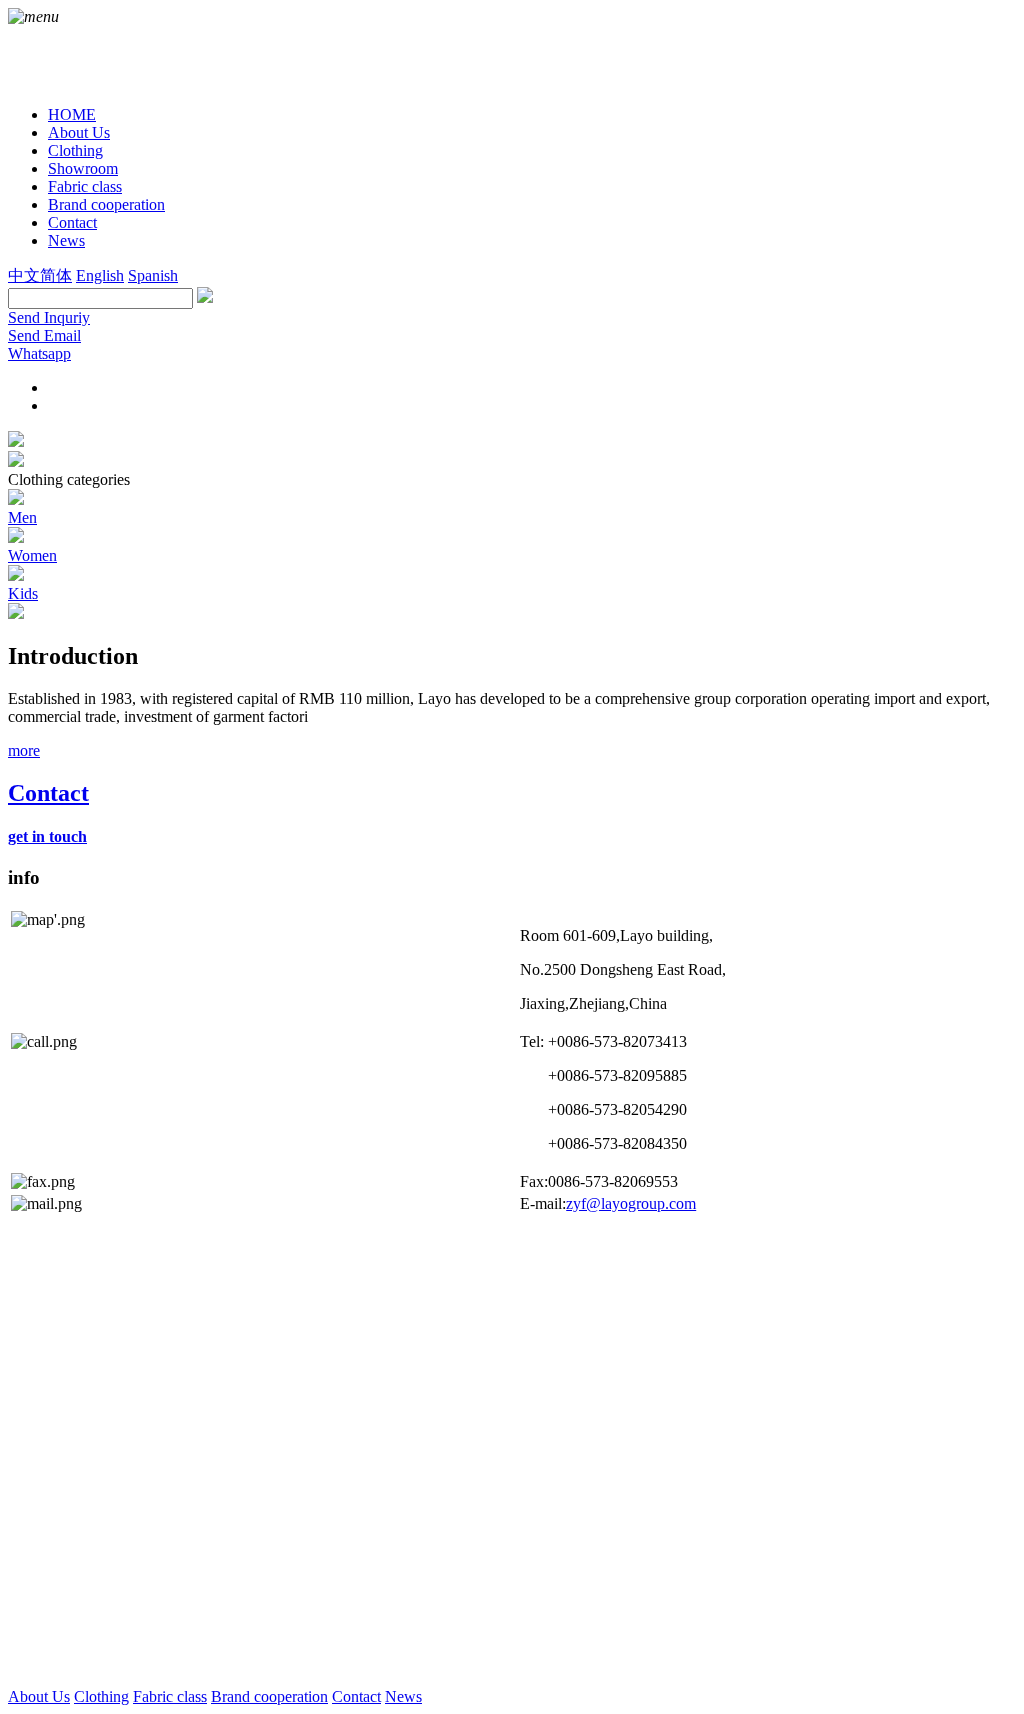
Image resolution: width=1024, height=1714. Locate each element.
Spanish (153, 275)
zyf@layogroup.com (631, 1203)
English (100, 275)
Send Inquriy (49, 317)
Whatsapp (39, 353)
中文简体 (40, 275)
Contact (356, 1696)
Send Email (44, 335)
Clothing (101, 1696)
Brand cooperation (269, 1696)
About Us (39, 1696)
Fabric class (170, 1696)
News (403, 1696)
